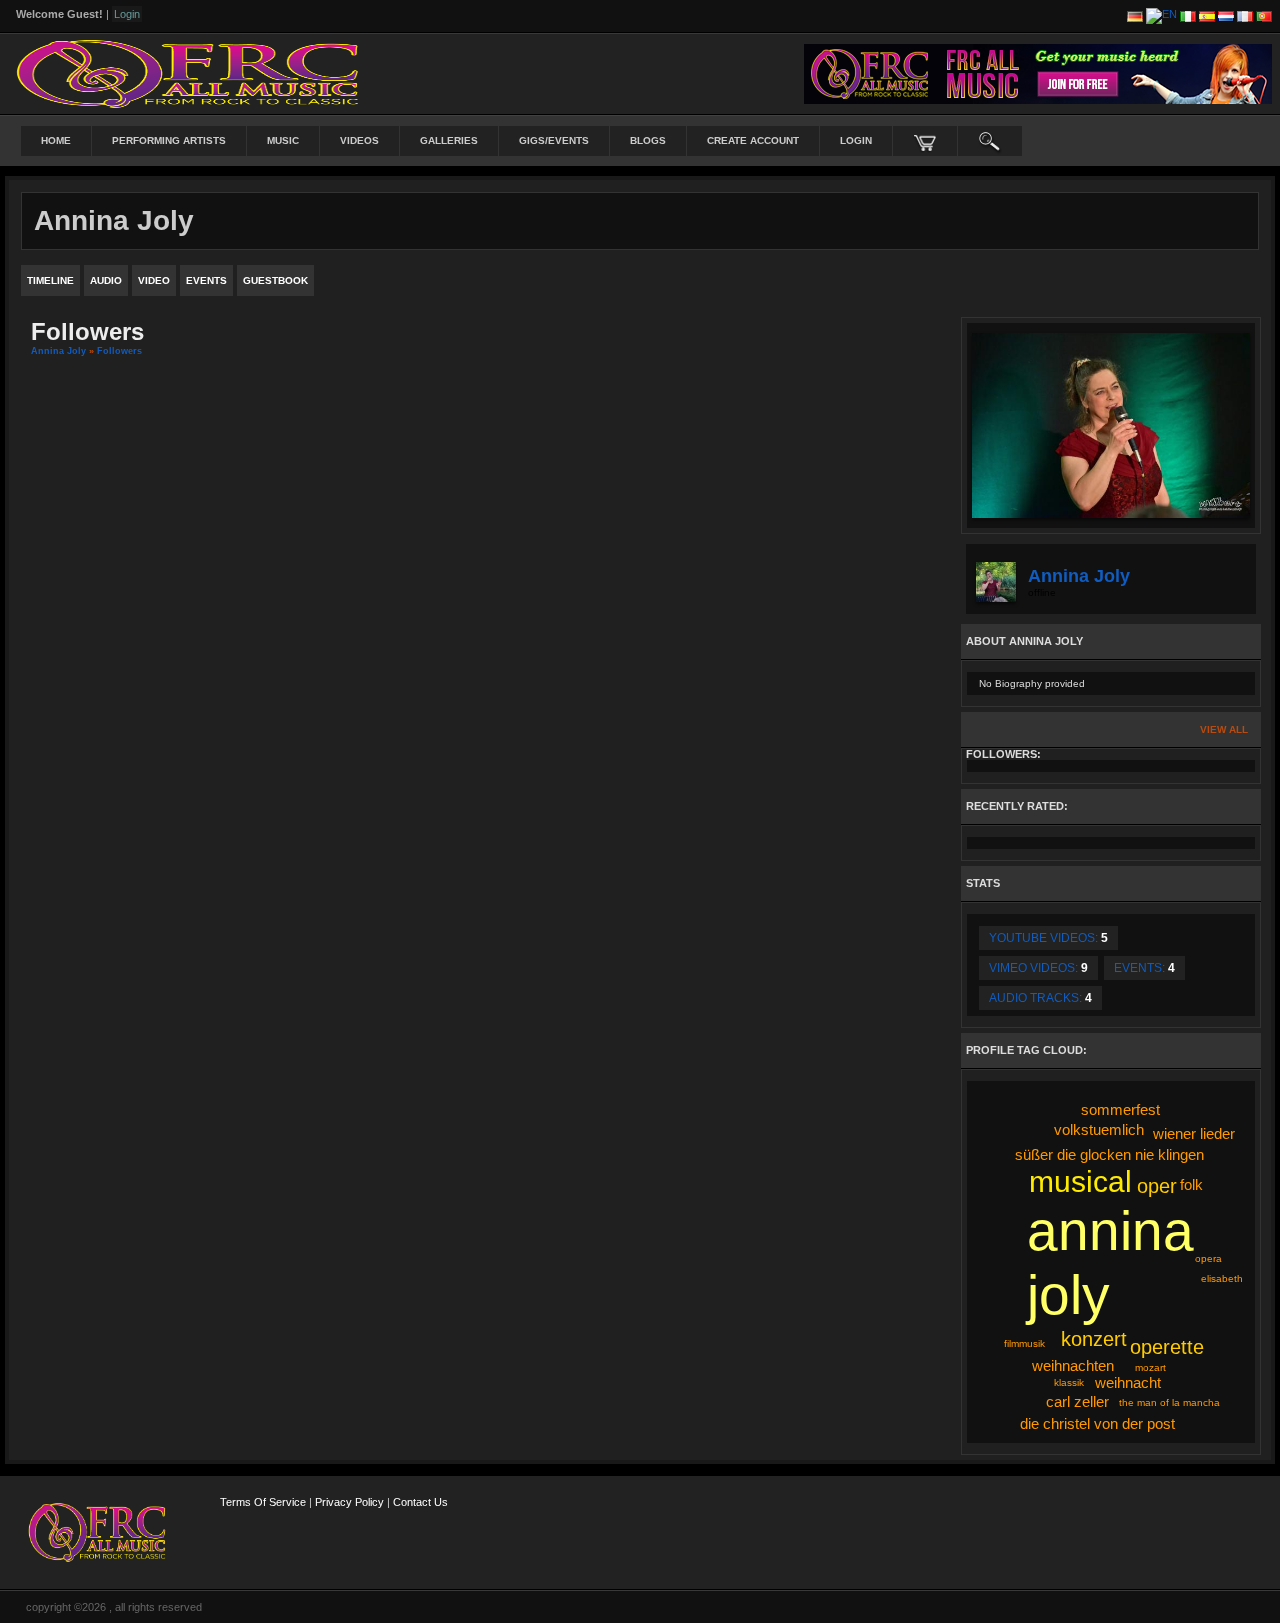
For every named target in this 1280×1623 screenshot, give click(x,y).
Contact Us (420, 1502)
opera (1208, 1258)
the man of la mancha (1169, 1402)
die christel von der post (1097, 1423)
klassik (1069, 1382)
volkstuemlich (1099, 1129)
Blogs (648, 140)
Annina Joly (58, 351)
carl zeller (1077, 1401)
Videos (359, 140)
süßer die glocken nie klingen (1109, 1154)
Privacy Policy (349, 1502)
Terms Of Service (263, 1502)
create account (753, 140)
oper (1157, 1186)
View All (1224, 729)
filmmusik (1024, 1343)
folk (1191, 1184)
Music (283, 140)
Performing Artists (169, 140)
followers (119, 351)
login (856, 140)
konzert (1094, 1339)
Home (56, 140)
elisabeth (1222, 1278)
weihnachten (1073, 1365)
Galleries (449, 140)
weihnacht (1128, 1382)
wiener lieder (1194, 1133)
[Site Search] (990, 141)
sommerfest (1120, 1109)
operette (1167, 1347)
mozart (1150, 1367)
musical (1080, 1181)
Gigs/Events (554, 140)
